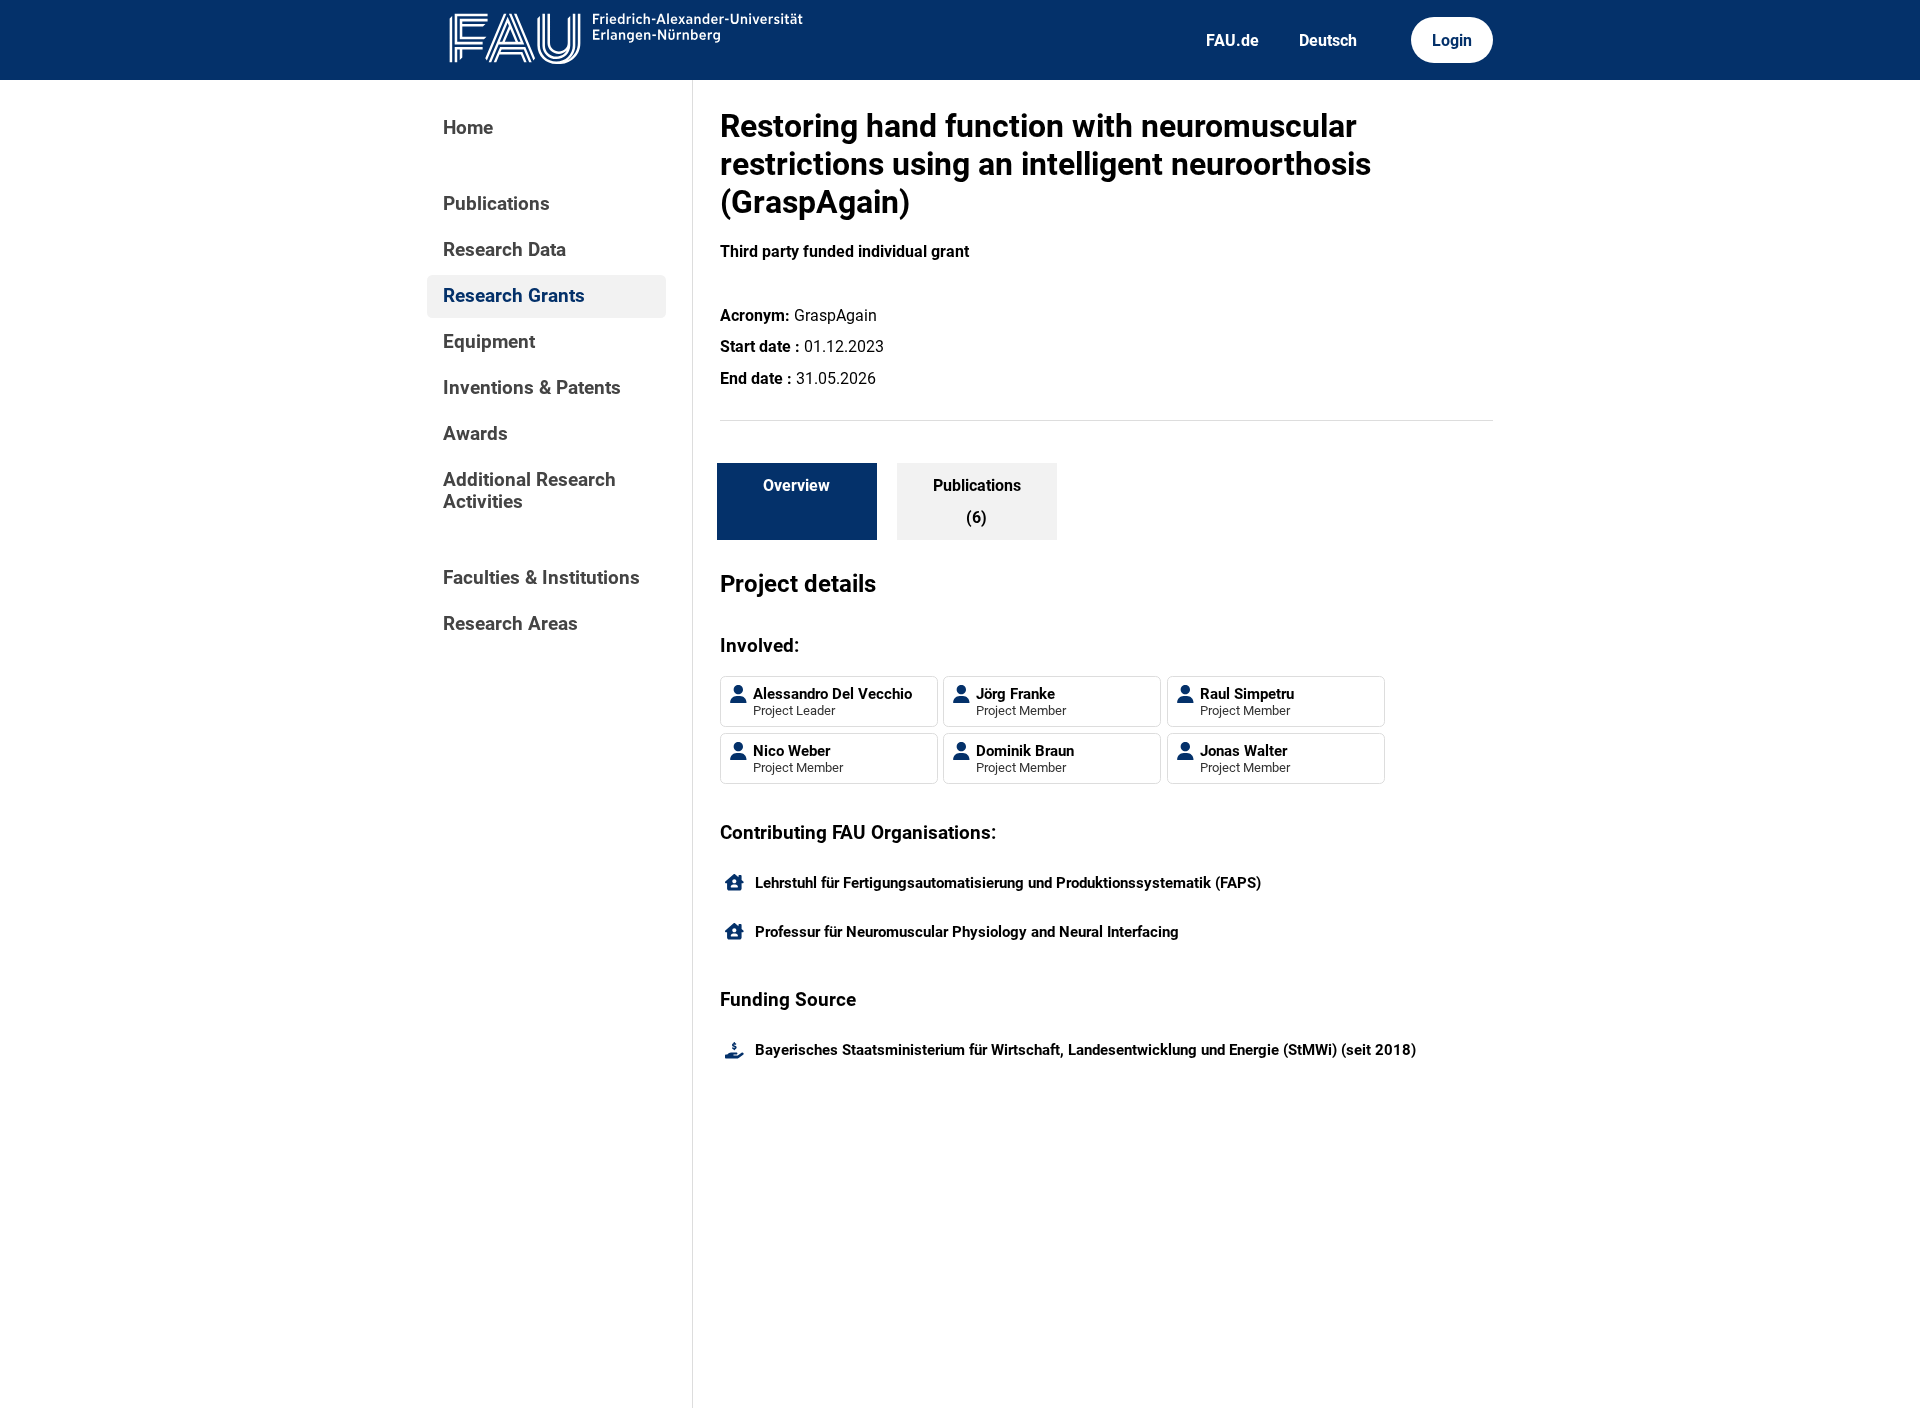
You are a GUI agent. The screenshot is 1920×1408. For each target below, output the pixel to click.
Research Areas (510, 624)
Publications (496, 204)
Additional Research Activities (529, 491)
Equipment (489, 342)
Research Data (504, 250)
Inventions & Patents (532, 388)
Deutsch (1328, 40)
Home (468, 128)
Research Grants (514, 296)
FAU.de (1232, 40)
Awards (475, 434)
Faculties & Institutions (541, 578)
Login (1452, 40)
